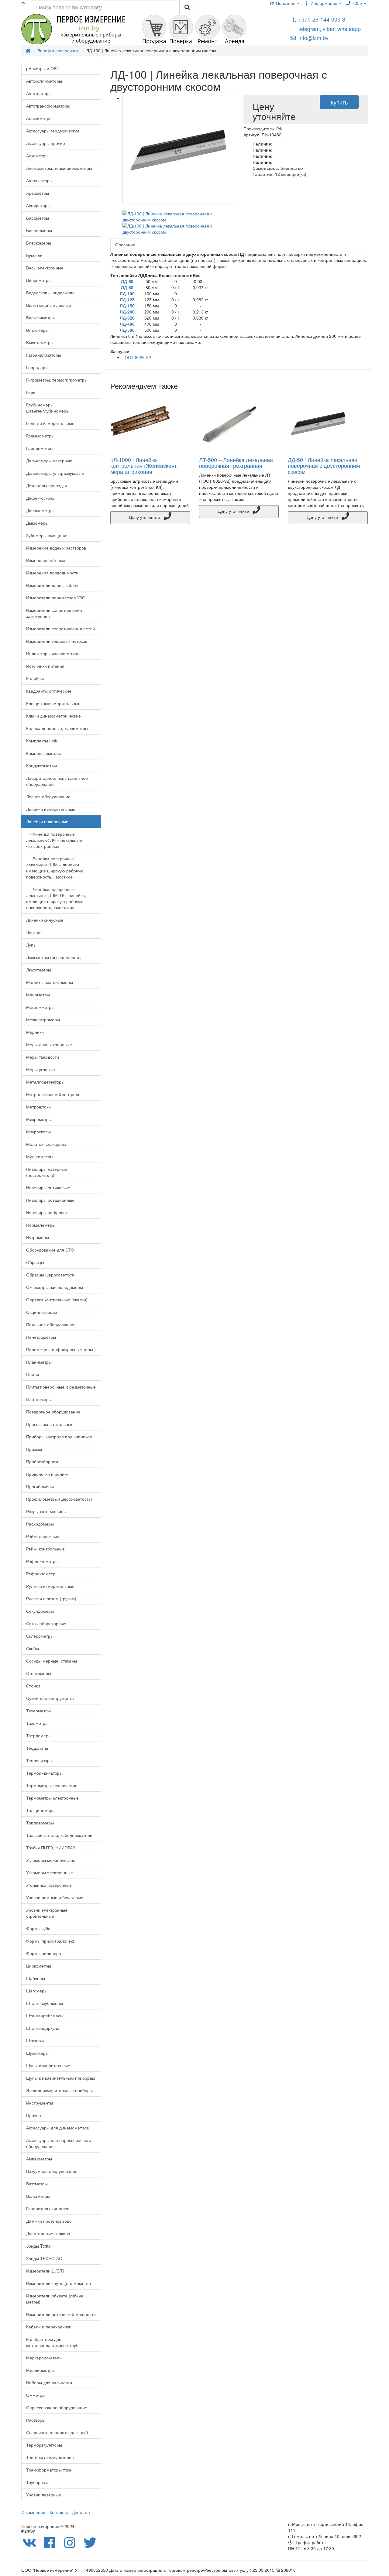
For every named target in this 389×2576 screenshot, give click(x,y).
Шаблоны (36, 1978)
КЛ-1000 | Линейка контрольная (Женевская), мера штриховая (144, 466)
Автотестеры (39, 93)
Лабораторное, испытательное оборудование (57, 781)
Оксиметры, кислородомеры (55, 1287)
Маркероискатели (44, 2358)
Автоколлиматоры (44, 81)
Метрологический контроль (53, 1094)
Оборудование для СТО (50, 1250)
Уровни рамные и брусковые (55, 1897)
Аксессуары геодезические (53, 131)
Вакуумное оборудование (52, 2171)
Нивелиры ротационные (50, 1200)
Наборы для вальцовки (49, 2382)
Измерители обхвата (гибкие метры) (55, 2299)
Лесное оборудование (48, 796)
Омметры (36, 2395)
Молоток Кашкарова (46, 1144)
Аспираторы (38, 205)
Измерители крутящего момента (59, 2283)
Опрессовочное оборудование (57, 2407)
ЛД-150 (127, 306)
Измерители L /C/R (45, 2271)
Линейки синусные (45, 920)
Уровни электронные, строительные (47, 1913)
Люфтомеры (39, 970)
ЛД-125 (127, 300)
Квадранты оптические (49, 691)
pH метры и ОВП (43, 68)
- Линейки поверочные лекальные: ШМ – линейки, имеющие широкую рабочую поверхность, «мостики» (55, 868)
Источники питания (45, 666)
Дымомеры (37, 523)
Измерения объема (46, 560)
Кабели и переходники (49, 2327)
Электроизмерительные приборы (59, 2090)
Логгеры (34, 932)
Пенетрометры (41, 1337)
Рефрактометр (41, 1574)
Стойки (33, 1686)
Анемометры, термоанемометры (59, 168)
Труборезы (37, 2482)
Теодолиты (37, 1748)
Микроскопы (38, 1132)
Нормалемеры (41, 1225)
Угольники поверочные (49, 1885)
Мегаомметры (40, 1007)
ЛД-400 (127, 324)
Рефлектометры (42, 1561)
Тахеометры (38, 1711)
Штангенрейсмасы (45, 2016)
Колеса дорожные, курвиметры (57, 728)
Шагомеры (37, 1991)
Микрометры (39, 1119)
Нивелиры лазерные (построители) (47, 1172)
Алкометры (37, 156)
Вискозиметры (40, 317)
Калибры (35, 678)
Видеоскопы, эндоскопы (50, 293)
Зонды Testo (38, 2246)
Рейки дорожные (43, 1536)
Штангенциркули (43, 2028)
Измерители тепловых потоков (57, 641)
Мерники (35, 1032)
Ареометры (38, 193)
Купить (339, 102)
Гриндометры (40, 448)
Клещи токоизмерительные (53, 703)
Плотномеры (39, 1399)
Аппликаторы (39, 180)
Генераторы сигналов (48, 2208)
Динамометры (40, 510)
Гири (31, 392)
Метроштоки (38, 1107)
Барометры (38, 218)
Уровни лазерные (44, 2495)
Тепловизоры (39, 1760)
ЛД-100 (127, 293)
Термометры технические (52, 1785)
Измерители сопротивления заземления (54, 613)
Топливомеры (40, 1823)
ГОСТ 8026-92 (137, 357)
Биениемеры (39, 230)
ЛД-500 (127, 330)
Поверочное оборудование (53, 1412)
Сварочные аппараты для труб (57, 2432)
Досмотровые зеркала (48, 2233)
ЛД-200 (127, 312)
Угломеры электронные (50, 1872)
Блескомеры (39, 243)
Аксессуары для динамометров (57, 2128)
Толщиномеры (41, 1810)
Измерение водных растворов (56, 548)
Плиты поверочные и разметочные (61, 1387)
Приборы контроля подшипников (59, 1437)
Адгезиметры (39, 118)
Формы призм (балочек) (50, 1941)
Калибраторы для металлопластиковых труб (52, 2342)
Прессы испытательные (50, 1424)
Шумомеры (37, 2053)
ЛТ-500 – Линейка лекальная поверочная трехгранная (236, 463)
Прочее (34, 2115)
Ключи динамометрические (53, 716)
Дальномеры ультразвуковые (55, 473)
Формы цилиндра (44, 1953)
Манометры (38, 995)
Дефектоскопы (41, 498)
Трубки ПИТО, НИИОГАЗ (51, 1848)
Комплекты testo (42, 741)
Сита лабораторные (46, 1623)
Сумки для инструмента (50, 1698)
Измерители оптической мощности (61, 2314)
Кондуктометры (41, 766)
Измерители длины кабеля (53, 585)
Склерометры (40, 1636)
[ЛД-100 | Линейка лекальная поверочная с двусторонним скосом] (179, 150)
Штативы (35, 2040)
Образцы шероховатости (51, 1275)
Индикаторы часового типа (53, 653)
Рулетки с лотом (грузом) (51, 1598)
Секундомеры (40, 1611)
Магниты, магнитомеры (50, 982)
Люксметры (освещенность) (54, 957)
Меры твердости (43, 1057)
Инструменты (40, 2103)
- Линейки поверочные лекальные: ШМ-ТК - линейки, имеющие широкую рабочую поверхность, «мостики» (56, 898)
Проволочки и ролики (47, 1474)
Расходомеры (40, 1524)
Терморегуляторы (44, 2445)
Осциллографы (41, 1312)
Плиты (33, 1374)
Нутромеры (38, 1237)
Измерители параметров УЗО (56, 598)
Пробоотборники (43, 1461)
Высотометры (40, 342)
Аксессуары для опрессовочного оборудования (59, 2143)
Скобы (33, 1648)
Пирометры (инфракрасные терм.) (61, 1349)
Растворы (36, 2420)
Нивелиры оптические (48, 1187)
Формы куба (38, 1928)
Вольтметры (38, 2196)
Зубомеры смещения (47, 535)
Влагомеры (37, 330)
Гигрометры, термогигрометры (57, 380)
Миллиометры (40, 2370)
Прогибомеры (40, 1486)
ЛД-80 (127, 287)
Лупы (31, 945)
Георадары (37, 367)
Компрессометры (43, 753)
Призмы (34, 1449)
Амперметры (39, 2159)
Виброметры (39, 280)
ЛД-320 (127, 318)
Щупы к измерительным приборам (61, 2078)
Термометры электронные (52, 1798)
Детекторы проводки (46, 485)
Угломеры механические (51, 1860)
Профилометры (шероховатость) (59, 1499)
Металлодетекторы (45, 1082)
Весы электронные (45, 268)
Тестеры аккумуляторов (50, 2457)
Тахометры (37, 1723)
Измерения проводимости (52, 573)
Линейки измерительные (51, 809)
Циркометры (39, 1966)
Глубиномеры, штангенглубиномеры (48, 408)
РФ (279, 128)
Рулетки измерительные (50, 1586)
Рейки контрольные (45, 1549)
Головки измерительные (50, 423)
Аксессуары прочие (46, 143)
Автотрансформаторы (48, 106)
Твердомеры (39, 1735)
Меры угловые (41, 1069)
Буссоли (34, 255)
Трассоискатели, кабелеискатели (59, 1835)
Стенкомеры (39, 1673)
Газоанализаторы (44, 355)
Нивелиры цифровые (47, 1212)
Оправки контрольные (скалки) (57, 1300)
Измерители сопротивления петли (60, 629)
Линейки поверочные (47, 821)
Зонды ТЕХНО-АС (44, 2258)
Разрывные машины (46, 1511)
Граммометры (40, 436)
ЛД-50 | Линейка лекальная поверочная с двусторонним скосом (324, 466)
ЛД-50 (127, 281)
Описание (125, 245)
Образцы (35, 1262)
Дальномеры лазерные (49, 461)
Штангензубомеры (45, 2003)
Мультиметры (40, 1156)
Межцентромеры (43, 1019)
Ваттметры (37, 2184)
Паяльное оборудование (51, 1324)
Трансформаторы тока (49, 2470)
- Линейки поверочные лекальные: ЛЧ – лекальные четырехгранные (54, 840)
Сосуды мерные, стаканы (52, 1661)
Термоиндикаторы (44, 1773)
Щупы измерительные (48, 2065)
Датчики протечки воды (49, 2221)
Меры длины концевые (49, 1044)
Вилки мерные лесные (49, 305)
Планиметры (39, 1362)
